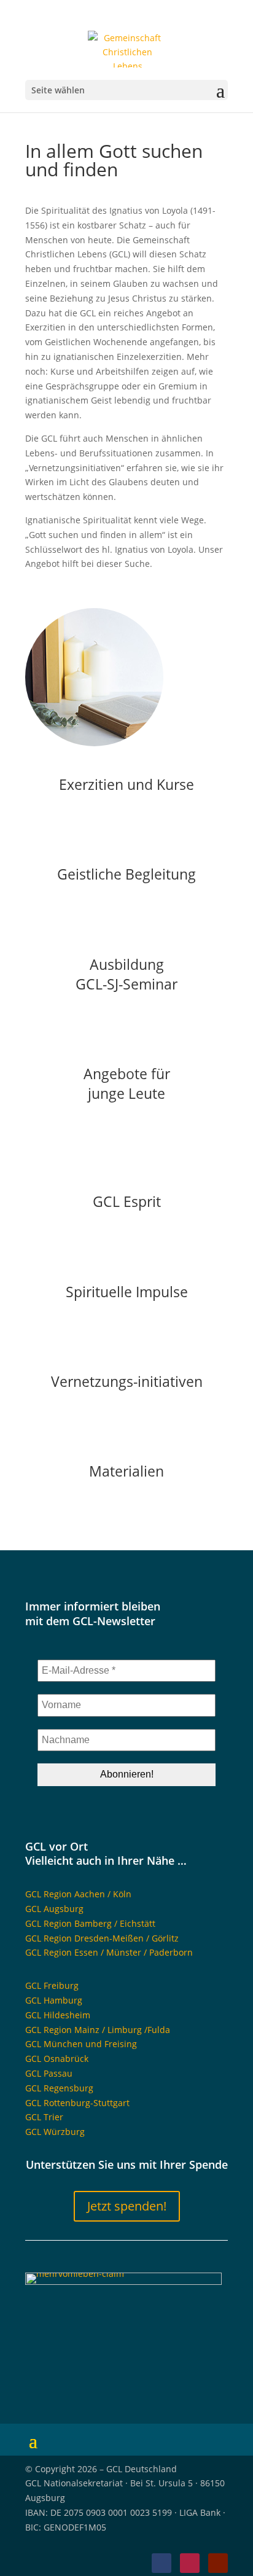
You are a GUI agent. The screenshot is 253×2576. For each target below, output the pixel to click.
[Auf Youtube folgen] (218, 2563)
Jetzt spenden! (127, 2206)
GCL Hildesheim (58, 2015)
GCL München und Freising (81, 2044)
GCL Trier (44, 2117)
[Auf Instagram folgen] (190, 2563)
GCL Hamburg (54, 2000)
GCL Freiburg (52, 1985)
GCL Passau (49, 2073)
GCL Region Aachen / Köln (78, 1894)
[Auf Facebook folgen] (162, 2563)
